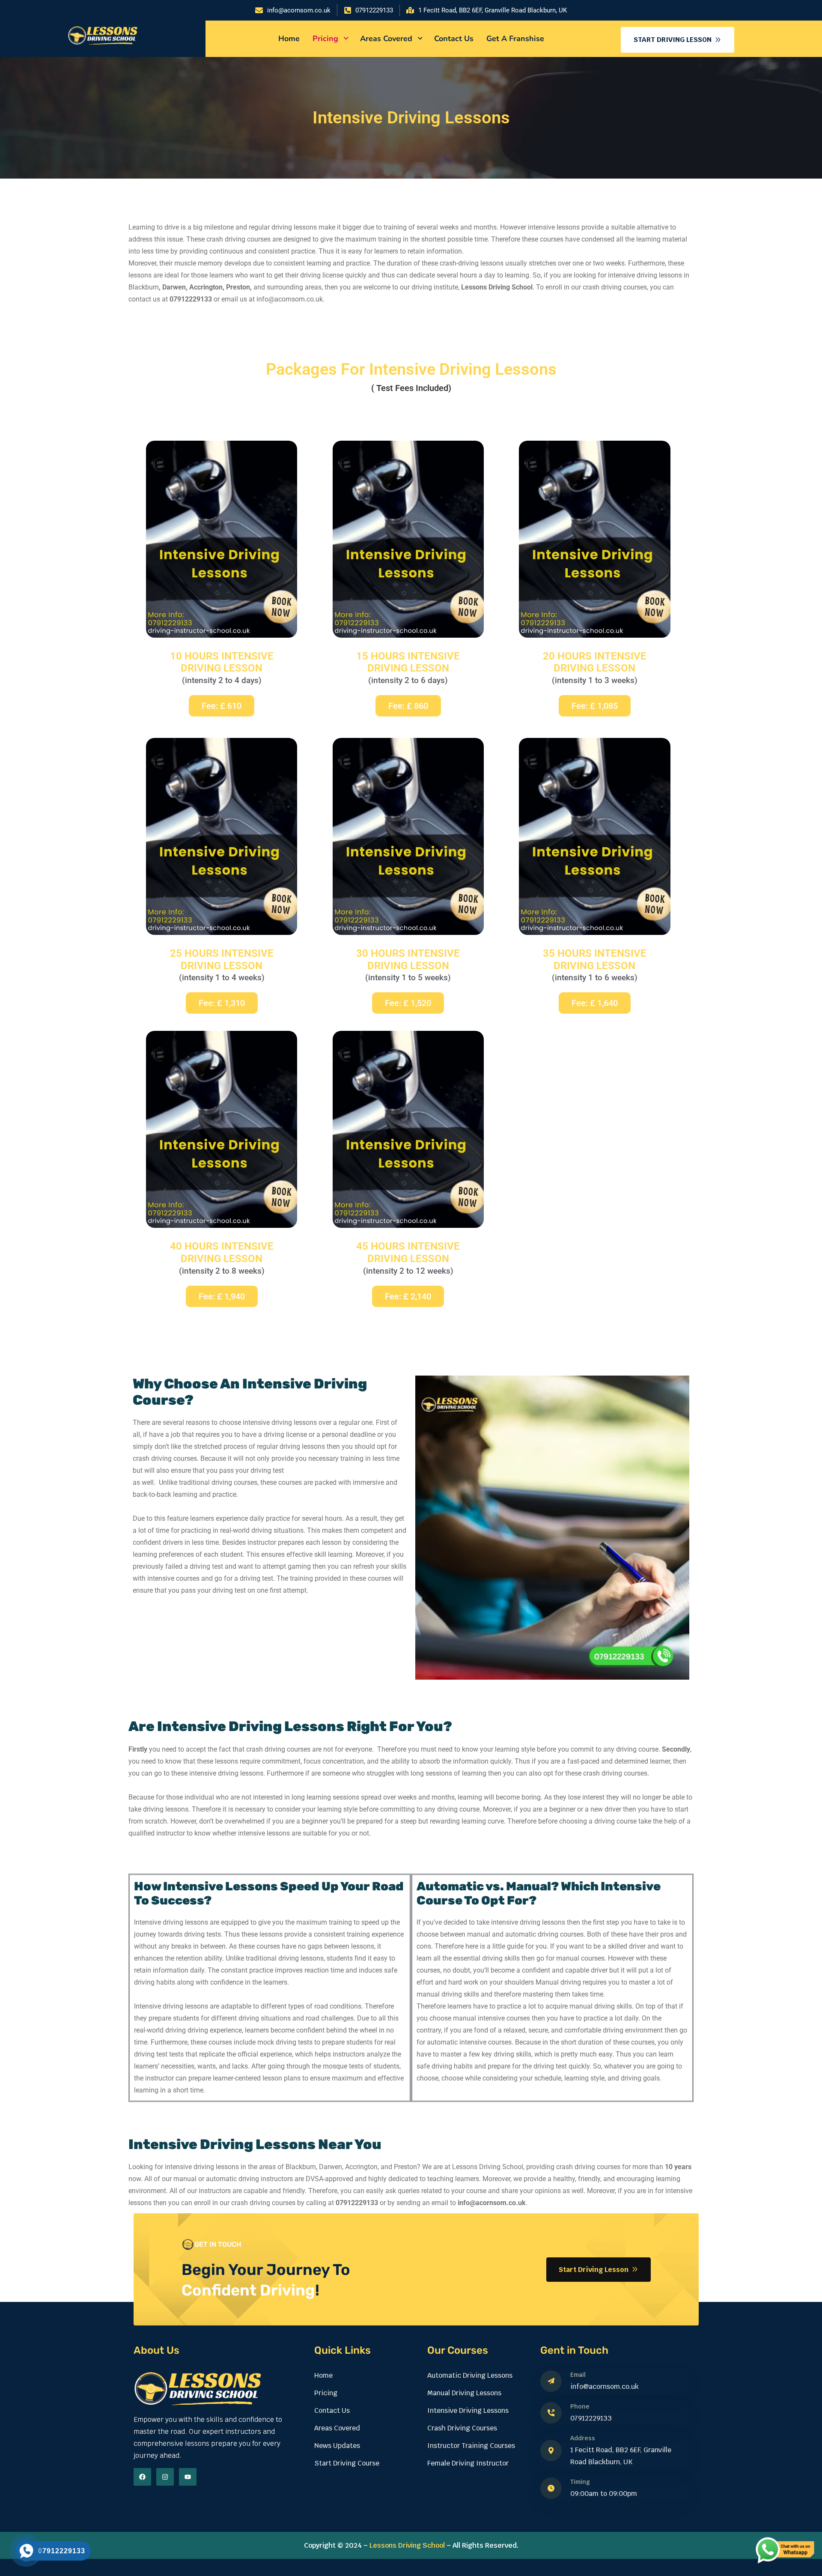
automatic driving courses (544, 1934)
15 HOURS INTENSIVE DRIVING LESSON (408, 662)
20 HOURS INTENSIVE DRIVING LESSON (595, 662)
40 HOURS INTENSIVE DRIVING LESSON (222, 1252)
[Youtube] (188, 2477)
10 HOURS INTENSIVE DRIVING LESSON (222, 662)
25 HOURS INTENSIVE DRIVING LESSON (222, 960)
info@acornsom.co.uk (605, 2386)
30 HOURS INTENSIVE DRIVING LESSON (408, 960)
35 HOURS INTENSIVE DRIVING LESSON (595, 960)
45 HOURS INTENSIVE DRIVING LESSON (408, 1252)
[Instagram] (165, 2477)
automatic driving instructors (249, 2179)
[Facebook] (142, 2477)
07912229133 (591, 2418)
